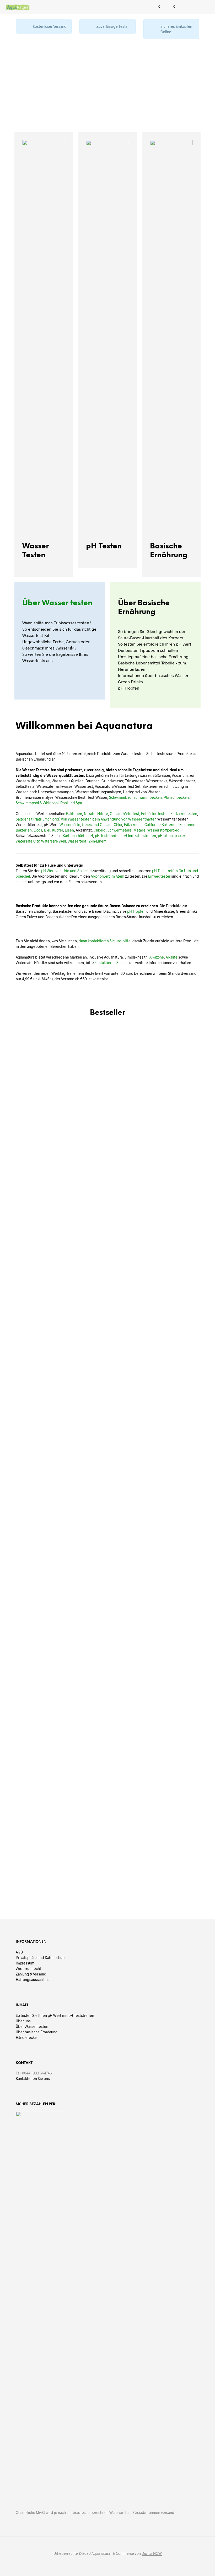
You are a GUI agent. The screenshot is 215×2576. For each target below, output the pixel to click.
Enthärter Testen (155, 814)
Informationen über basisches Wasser (153, 675)
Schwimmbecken (148, 797)
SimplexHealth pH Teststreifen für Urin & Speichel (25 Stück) (21, 1852)
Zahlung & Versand (31, 1974)
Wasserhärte (70, 825)
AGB (19, 1952)
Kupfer (58, 830)
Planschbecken (176, 797)
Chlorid (100, 830)
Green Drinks (130, 682)
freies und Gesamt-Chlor (102, 825)
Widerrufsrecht (28, 1969)
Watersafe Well (53, 841)
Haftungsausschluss (33, 1980)
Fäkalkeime (133, 825)
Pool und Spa (71, 803)
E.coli (38, 830)
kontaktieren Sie (108, 963)
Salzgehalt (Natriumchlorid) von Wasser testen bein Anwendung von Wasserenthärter (86, 819)
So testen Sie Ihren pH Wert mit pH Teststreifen (55, 2015)
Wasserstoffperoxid (163, 830)
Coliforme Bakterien (161, 825)
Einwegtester (159, 876)
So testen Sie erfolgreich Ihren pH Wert (155, 644)
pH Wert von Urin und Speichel (66, 871)
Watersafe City (28, 841)
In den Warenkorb (23, 1425)
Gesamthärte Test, (125, 814)
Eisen (69, 830)
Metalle (139, 830)
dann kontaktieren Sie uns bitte (105, 941)
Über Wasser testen (57, 603)
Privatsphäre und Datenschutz (41, 1958)
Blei (47, 830)
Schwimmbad (120, 797)
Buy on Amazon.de (76, 1429)
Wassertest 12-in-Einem (87, 841)
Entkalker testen (184, 814)
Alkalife (172, 957)
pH (91, 836)
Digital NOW (152, 2553)
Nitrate (90, 814)
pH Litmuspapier (171, 836)
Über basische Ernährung (37, 2032)
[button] (156, 7)
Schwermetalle (120, 830)
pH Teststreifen (108, 836)
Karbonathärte (75, 836)
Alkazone (157, 957)
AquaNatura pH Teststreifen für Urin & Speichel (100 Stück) (181, 1412)
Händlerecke (26, 2037)
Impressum (25, 1963)
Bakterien (74, 814)
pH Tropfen (129, 688)
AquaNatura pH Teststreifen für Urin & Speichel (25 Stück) (74, 1412)
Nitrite (103, 814)
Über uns (23, 2021)
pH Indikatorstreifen (139, 836)
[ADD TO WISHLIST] (46, 1406)
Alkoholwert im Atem (107, 876)
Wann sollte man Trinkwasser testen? (57, 623)
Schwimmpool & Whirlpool (37, 803)
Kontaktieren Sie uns (33, 2079)
